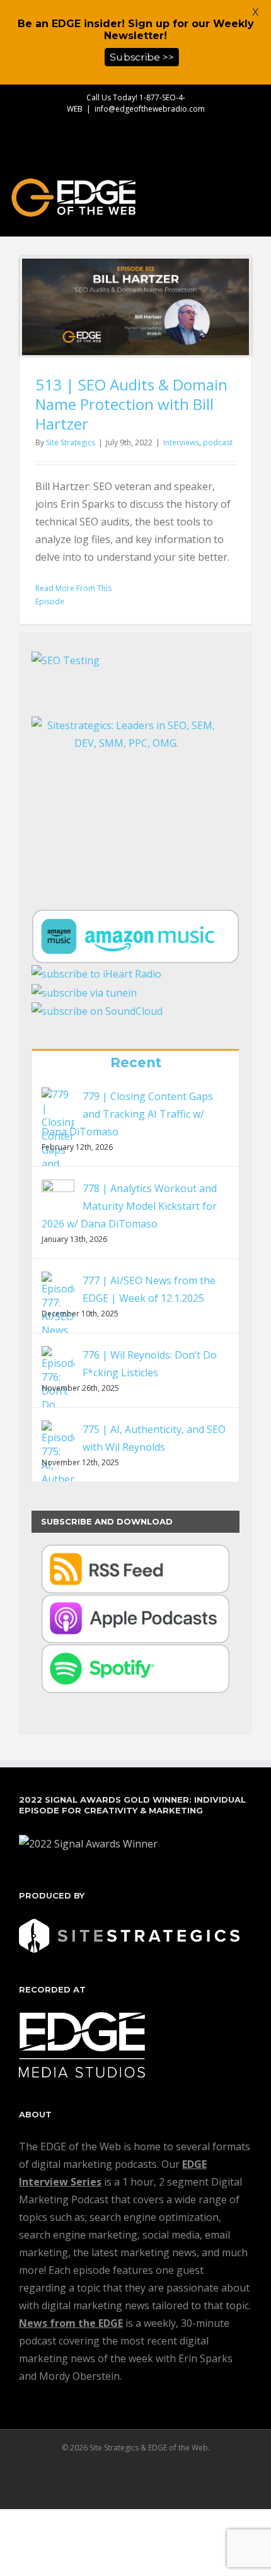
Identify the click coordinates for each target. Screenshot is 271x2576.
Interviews (181, 442)
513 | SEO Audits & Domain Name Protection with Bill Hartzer (131, 404)
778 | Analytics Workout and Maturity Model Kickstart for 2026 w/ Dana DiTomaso (129, 1206)
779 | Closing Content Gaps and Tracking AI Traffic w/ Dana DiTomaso (127, 1114)
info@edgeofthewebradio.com (150, 109)
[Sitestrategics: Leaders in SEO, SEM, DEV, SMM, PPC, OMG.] (126, 795)
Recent (136, 1063)
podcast (218, 442)
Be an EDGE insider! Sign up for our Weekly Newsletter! (136, 30)
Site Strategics (71, 442)
